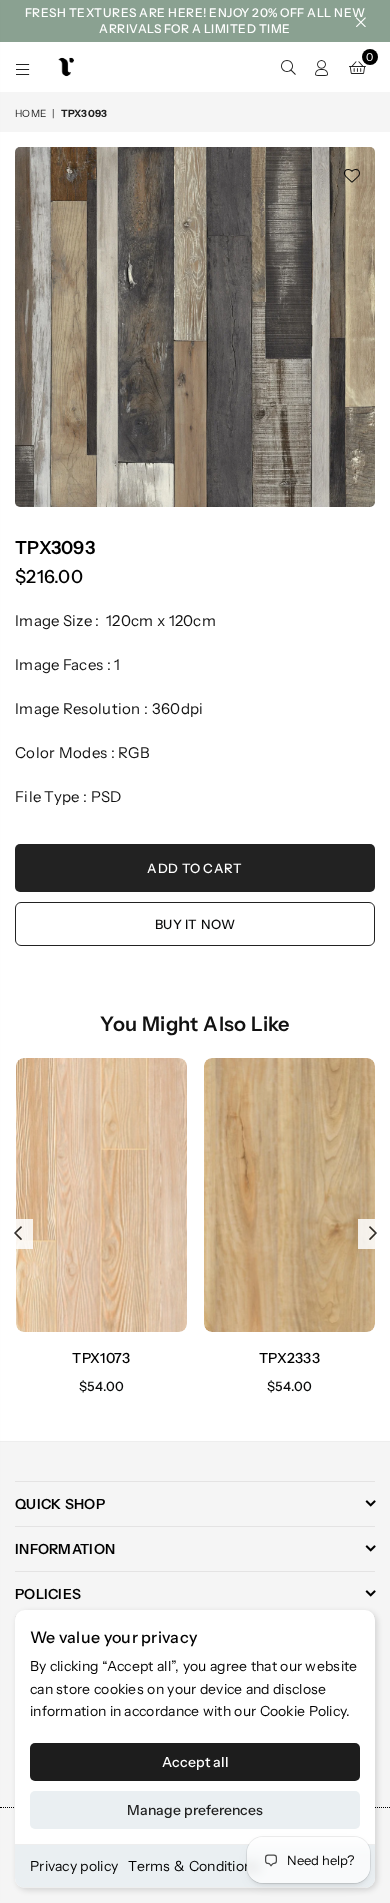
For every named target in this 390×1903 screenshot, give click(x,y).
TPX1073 (101, 1358)
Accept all (195, 1762)
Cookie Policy (303, 1711)
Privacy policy (74, 1866)
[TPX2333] (289, 1195)
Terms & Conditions (193, 1866)
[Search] (288, 67)
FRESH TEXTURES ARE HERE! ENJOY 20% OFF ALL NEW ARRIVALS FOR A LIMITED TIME (195, 20)
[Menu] (23, 67)
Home (30, 113)
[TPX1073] (101, 1195)
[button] (357, 67)
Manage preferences (195, 1810)
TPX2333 (289, 1358)
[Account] (322, 67)
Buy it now (195, 924)
